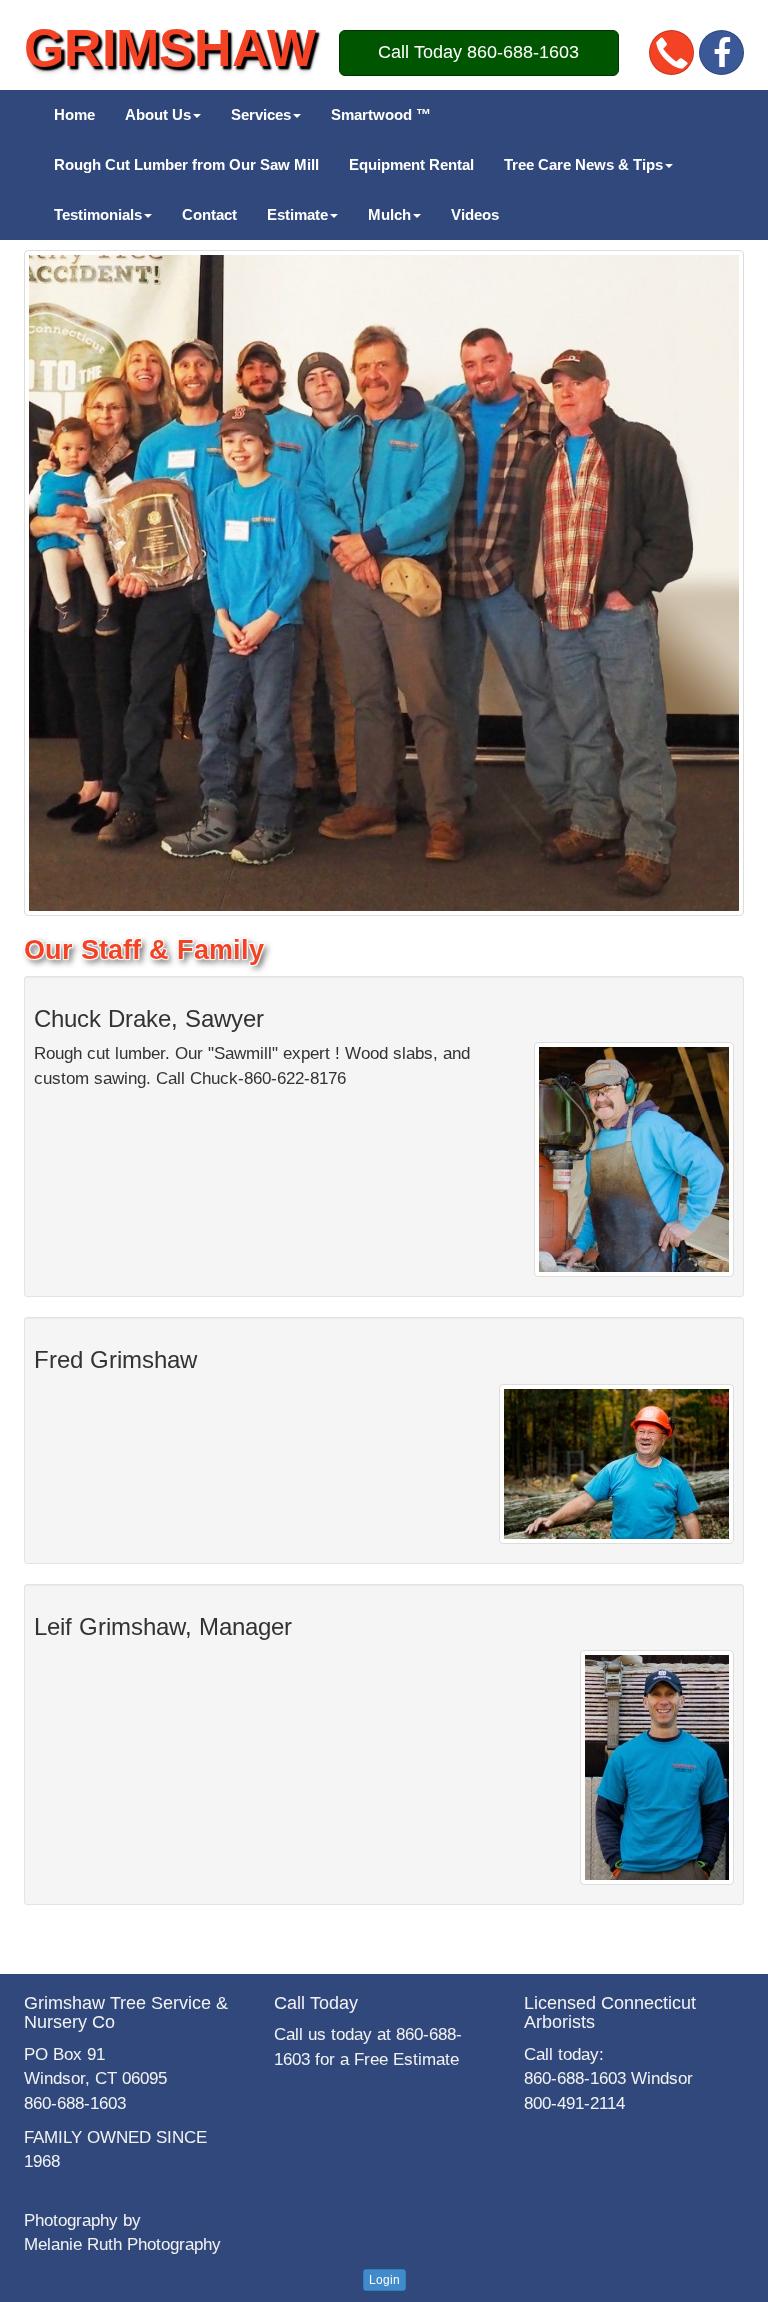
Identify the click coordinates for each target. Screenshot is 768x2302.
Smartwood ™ (381, 114)
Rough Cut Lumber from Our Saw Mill (186, 164)
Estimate (297, 214)
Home (74, 114)
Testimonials (98, 214)
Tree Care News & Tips (583, 164)
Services (261, 114)
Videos (475, 214)
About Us (158, 114)
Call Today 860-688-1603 (478, 52)
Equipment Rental (411, 164)
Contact (209, 214)
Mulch (389, 214)
